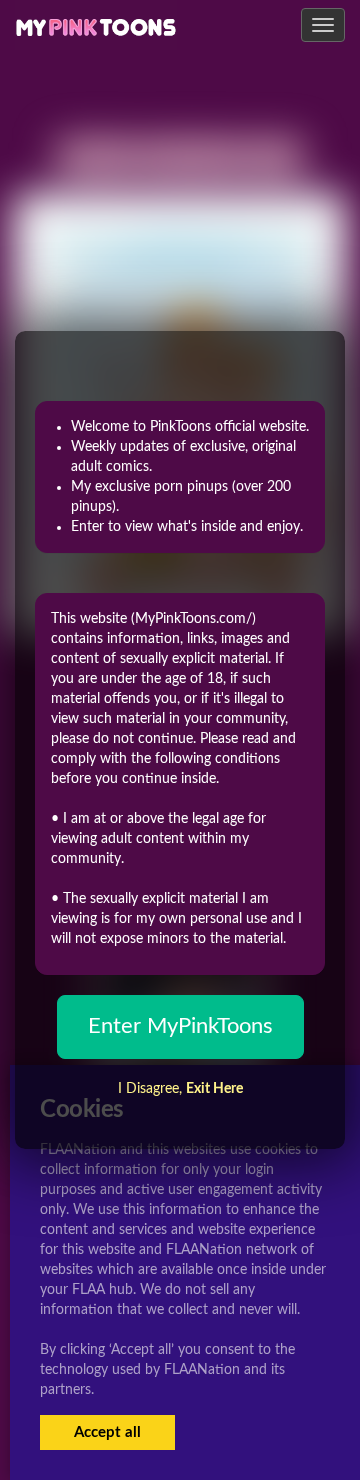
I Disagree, (180, 1089)
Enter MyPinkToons (180, 1026)
